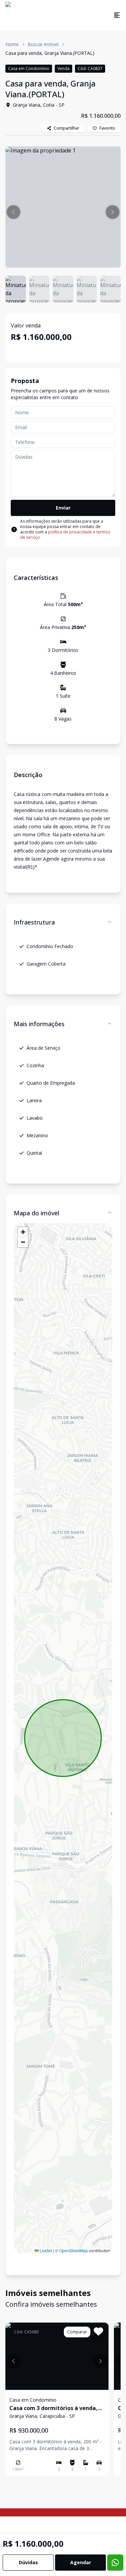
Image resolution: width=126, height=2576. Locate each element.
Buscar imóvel (43, 44)
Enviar (63, 508)
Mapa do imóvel (36, 1213)
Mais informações (39, 1024)
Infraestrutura (34, 922)
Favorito (107, 128)
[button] (13, 212)
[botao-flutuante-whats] (115, 2563)
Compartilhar (67, 128)
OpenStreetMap (74, 2250)
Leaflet (45, 2250)
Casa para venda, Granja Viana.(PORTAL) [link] (50, 53)
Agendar (81, 2562)
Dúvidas (28, 2562)
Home (12, 44)
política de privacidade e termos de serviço (65, 535)
